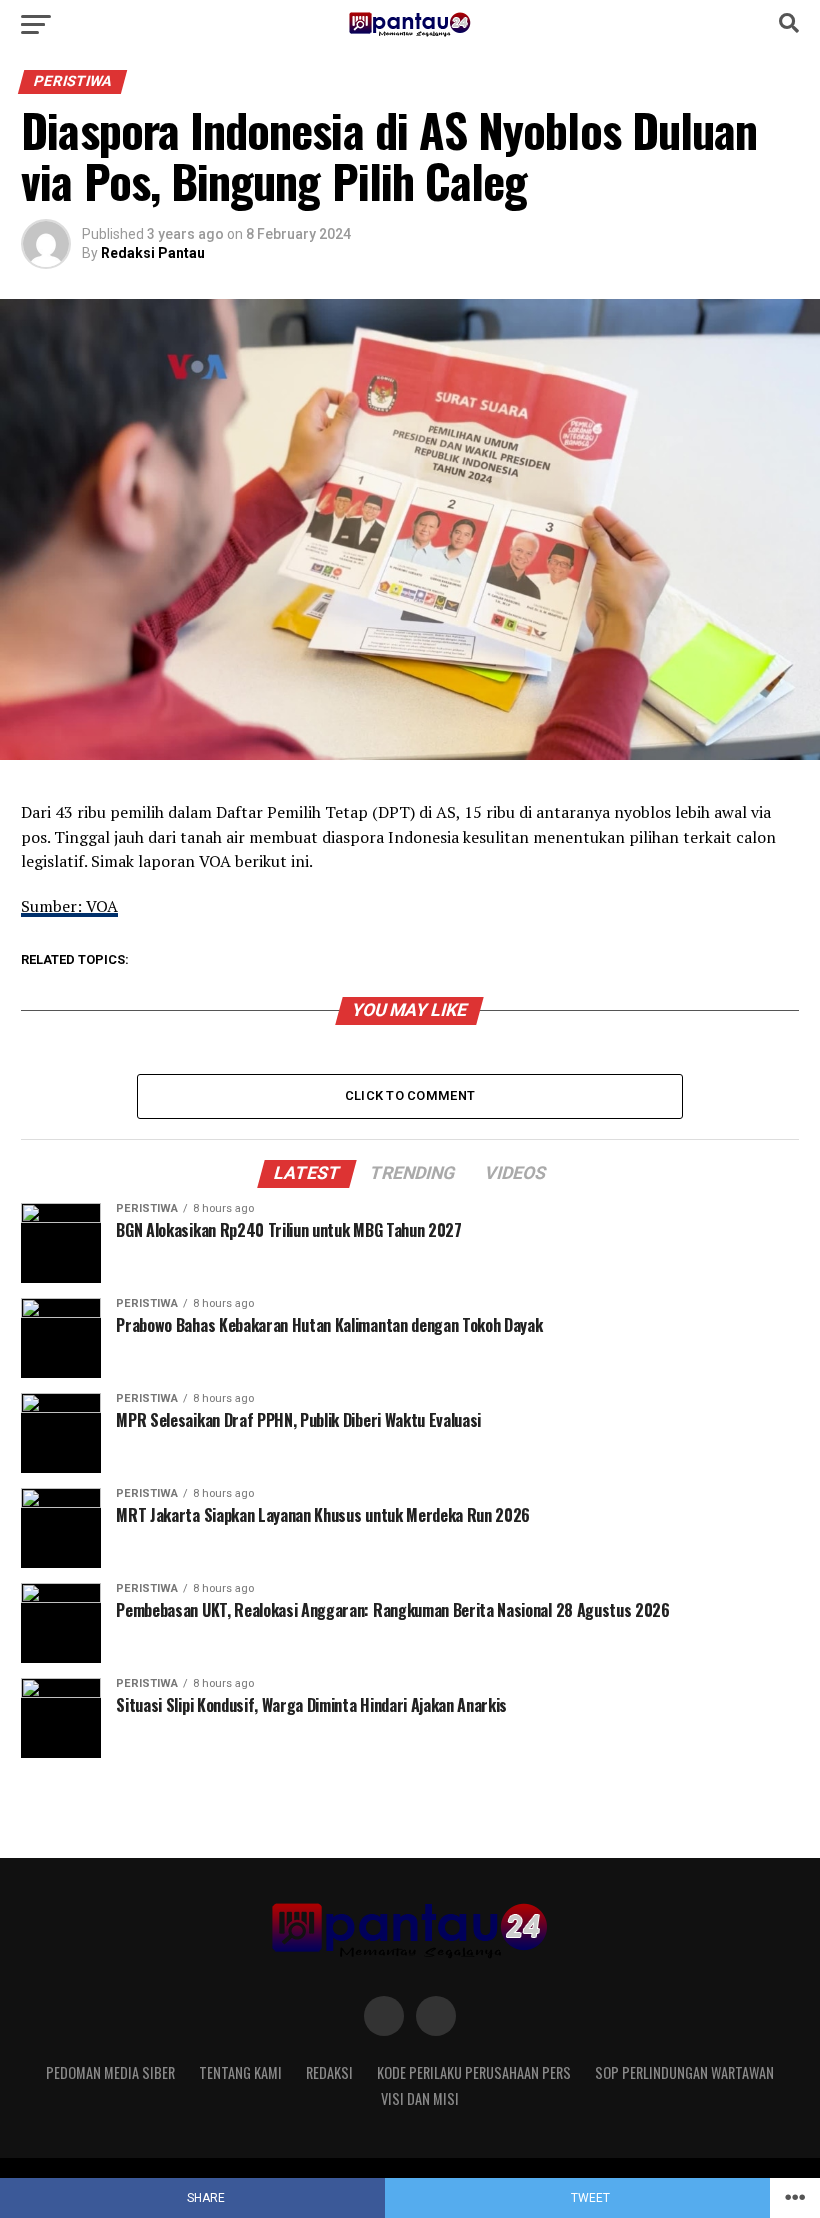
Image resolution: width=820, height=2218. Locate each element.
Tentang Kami (240, 2072)
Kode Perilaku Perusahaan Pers (474, 2072)
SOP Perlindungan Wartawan (684, 2072)
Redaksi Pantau (153, 253)
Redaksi (329, 2072)
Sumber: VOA (69, 906)
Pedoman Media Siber (110, 2072)
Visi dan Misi (420, 2098)
